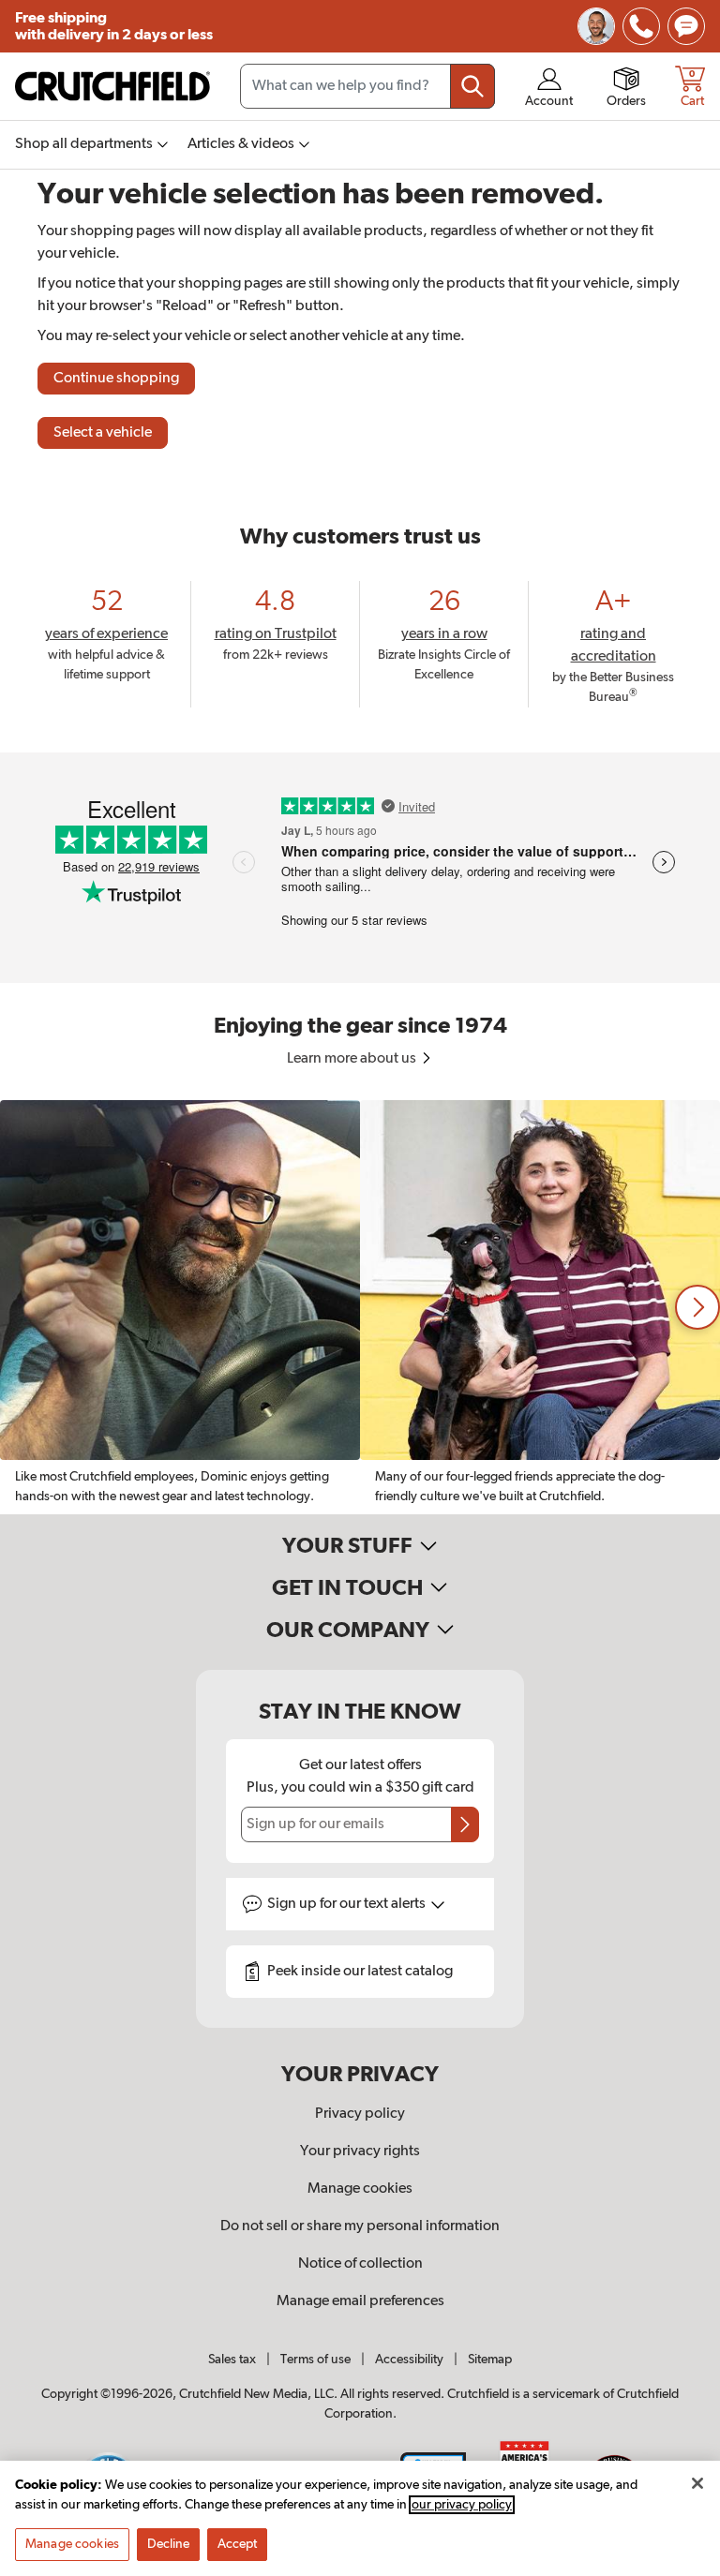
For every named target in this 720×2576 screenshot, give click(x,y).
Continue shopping (116, 379)
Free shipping (114, 26)
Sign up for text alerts (348, 1904)
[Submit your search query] (472, 86)
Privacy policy (360, 2114)
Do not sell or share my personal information (360, 2226)
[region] (360, 1307)
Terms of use (315, 2360)
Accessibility (409, 2360)
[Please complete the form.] (465, 1824)
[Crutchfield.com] (112, 86)
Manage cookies (360, 2189)
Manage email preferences (360, 2301)
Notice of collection (360, 2264)
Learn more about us (353, 1059)
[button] (697, 1307)
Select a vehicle (103, 433)
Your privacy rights (360, 2152)
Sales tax (232, 2360)
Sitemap (490, 2360)
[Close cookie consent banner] (697, 2483)
